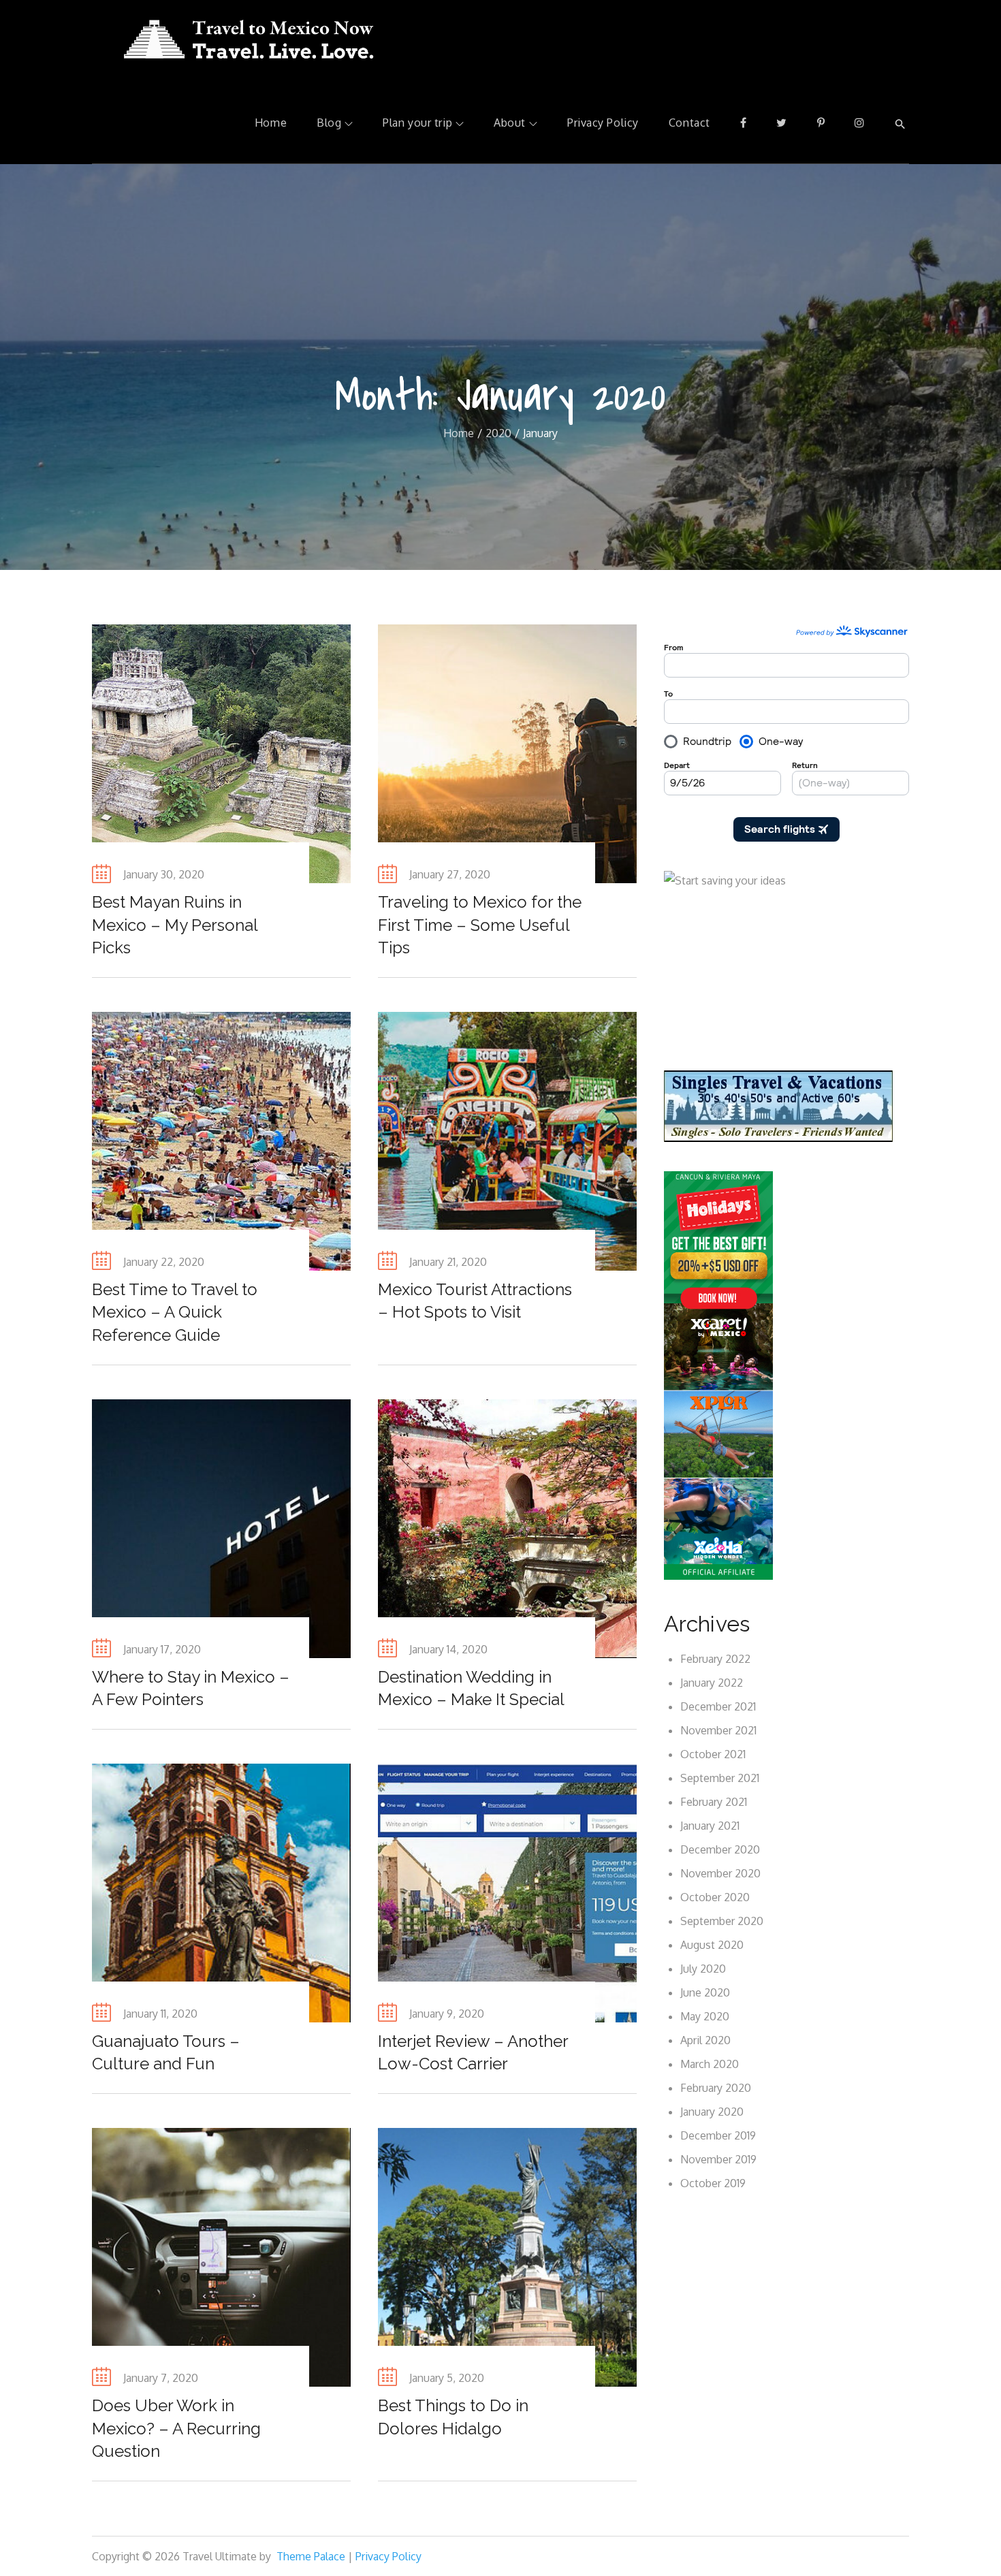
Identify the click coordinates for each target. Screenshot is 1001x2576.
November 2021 (718, 1730)
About (510, 123)
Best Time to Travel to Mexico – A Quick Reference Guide (175, 1312)
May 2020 (705, 2016)
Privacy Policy (603, 123)
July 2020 (703, 1969)
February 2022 (715, 1659)
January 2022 (712, 1683)
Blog (329, 123)
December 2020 (720, 1849)
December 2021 (718, 1706)
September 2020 (722, 1921)
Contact (689, 123)
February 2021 (714, 1802)
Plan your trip (417, 123)
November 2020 (720, 1873)
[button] (900, 123)
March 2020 (710, 2064)
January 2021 (710, 1826)
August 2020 (712, 1945)
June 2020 (705, 1992)
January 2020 (712, 2112)
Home (271, 123)
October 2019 (713, 2183)
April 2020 (705, 2040)
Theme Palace (311, 2556)
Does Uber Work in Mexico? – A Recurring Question (176, 2428)
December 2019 (718, 2135)
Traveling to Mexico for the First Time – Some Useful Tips (480, 925)
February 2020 (716, 2088)
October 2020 (715, 1897)
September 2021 (720, 1778)
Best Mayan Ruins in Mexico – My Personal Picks (175, 925)
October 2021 (713, 1754)
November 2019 (718, 2159)
